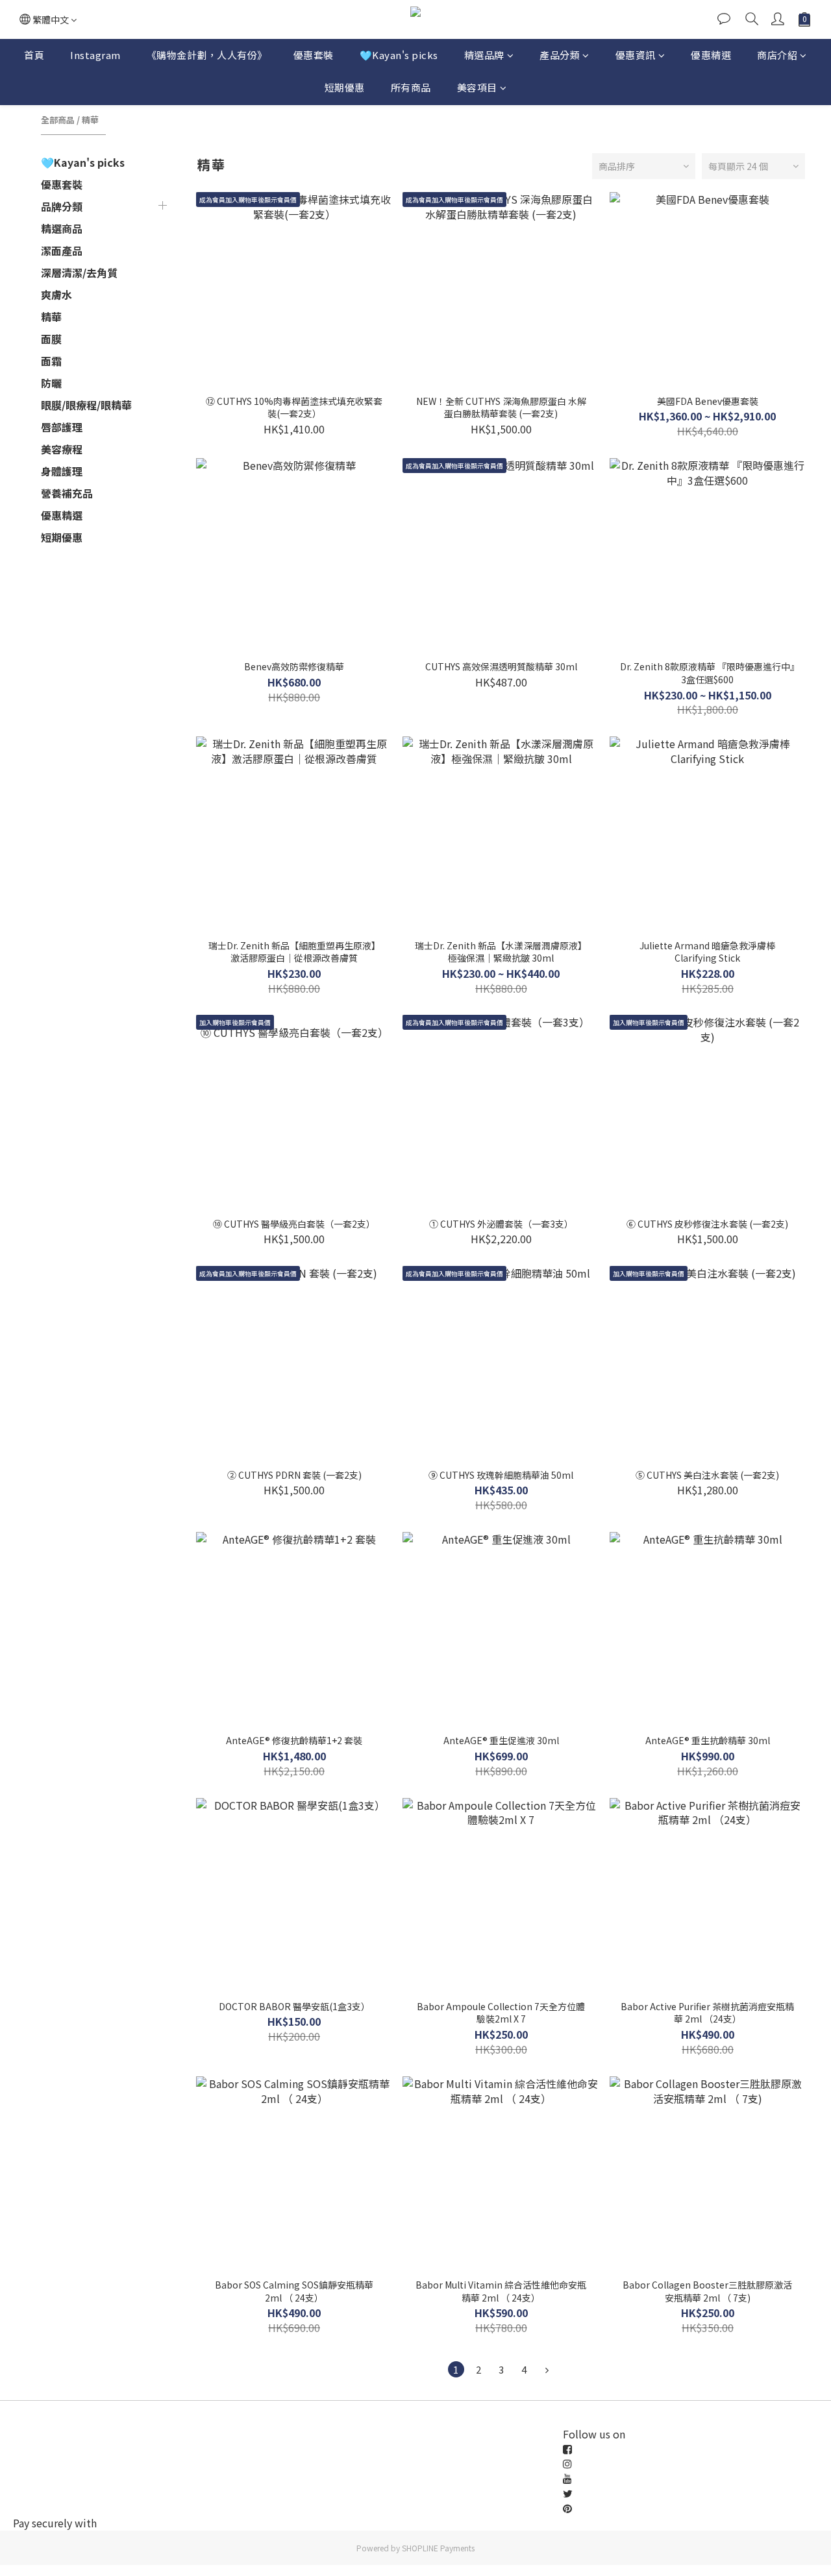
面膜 (51, 339)
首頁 (34, 55)
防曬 (51, 383)
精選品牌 (484, 55)
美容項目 (477, 87)
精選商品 (62, 228)
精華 (90, 120)
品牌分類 (62, 206)
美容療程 (62, 449)
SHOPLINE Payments (438, 2548)
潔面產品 (62, 250)
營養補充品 (67, 493)
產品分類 (560, 55)
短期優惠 (345, 87)
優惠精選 (711, 55)
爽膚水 (56, 295)
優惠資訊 (636, 55)
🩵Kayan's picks (399, 55)
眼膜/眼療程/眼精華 (86, 405)
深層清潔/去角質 (79, 273)
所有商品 (411, 87)
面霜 (51, 361)
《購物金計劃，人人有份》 (207, 55)
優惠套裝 (314, 55)
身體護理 (62, 471)
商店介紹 (777, 55)
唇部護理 (62, 427)
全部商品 (58, 120)
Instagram (95, 55)
